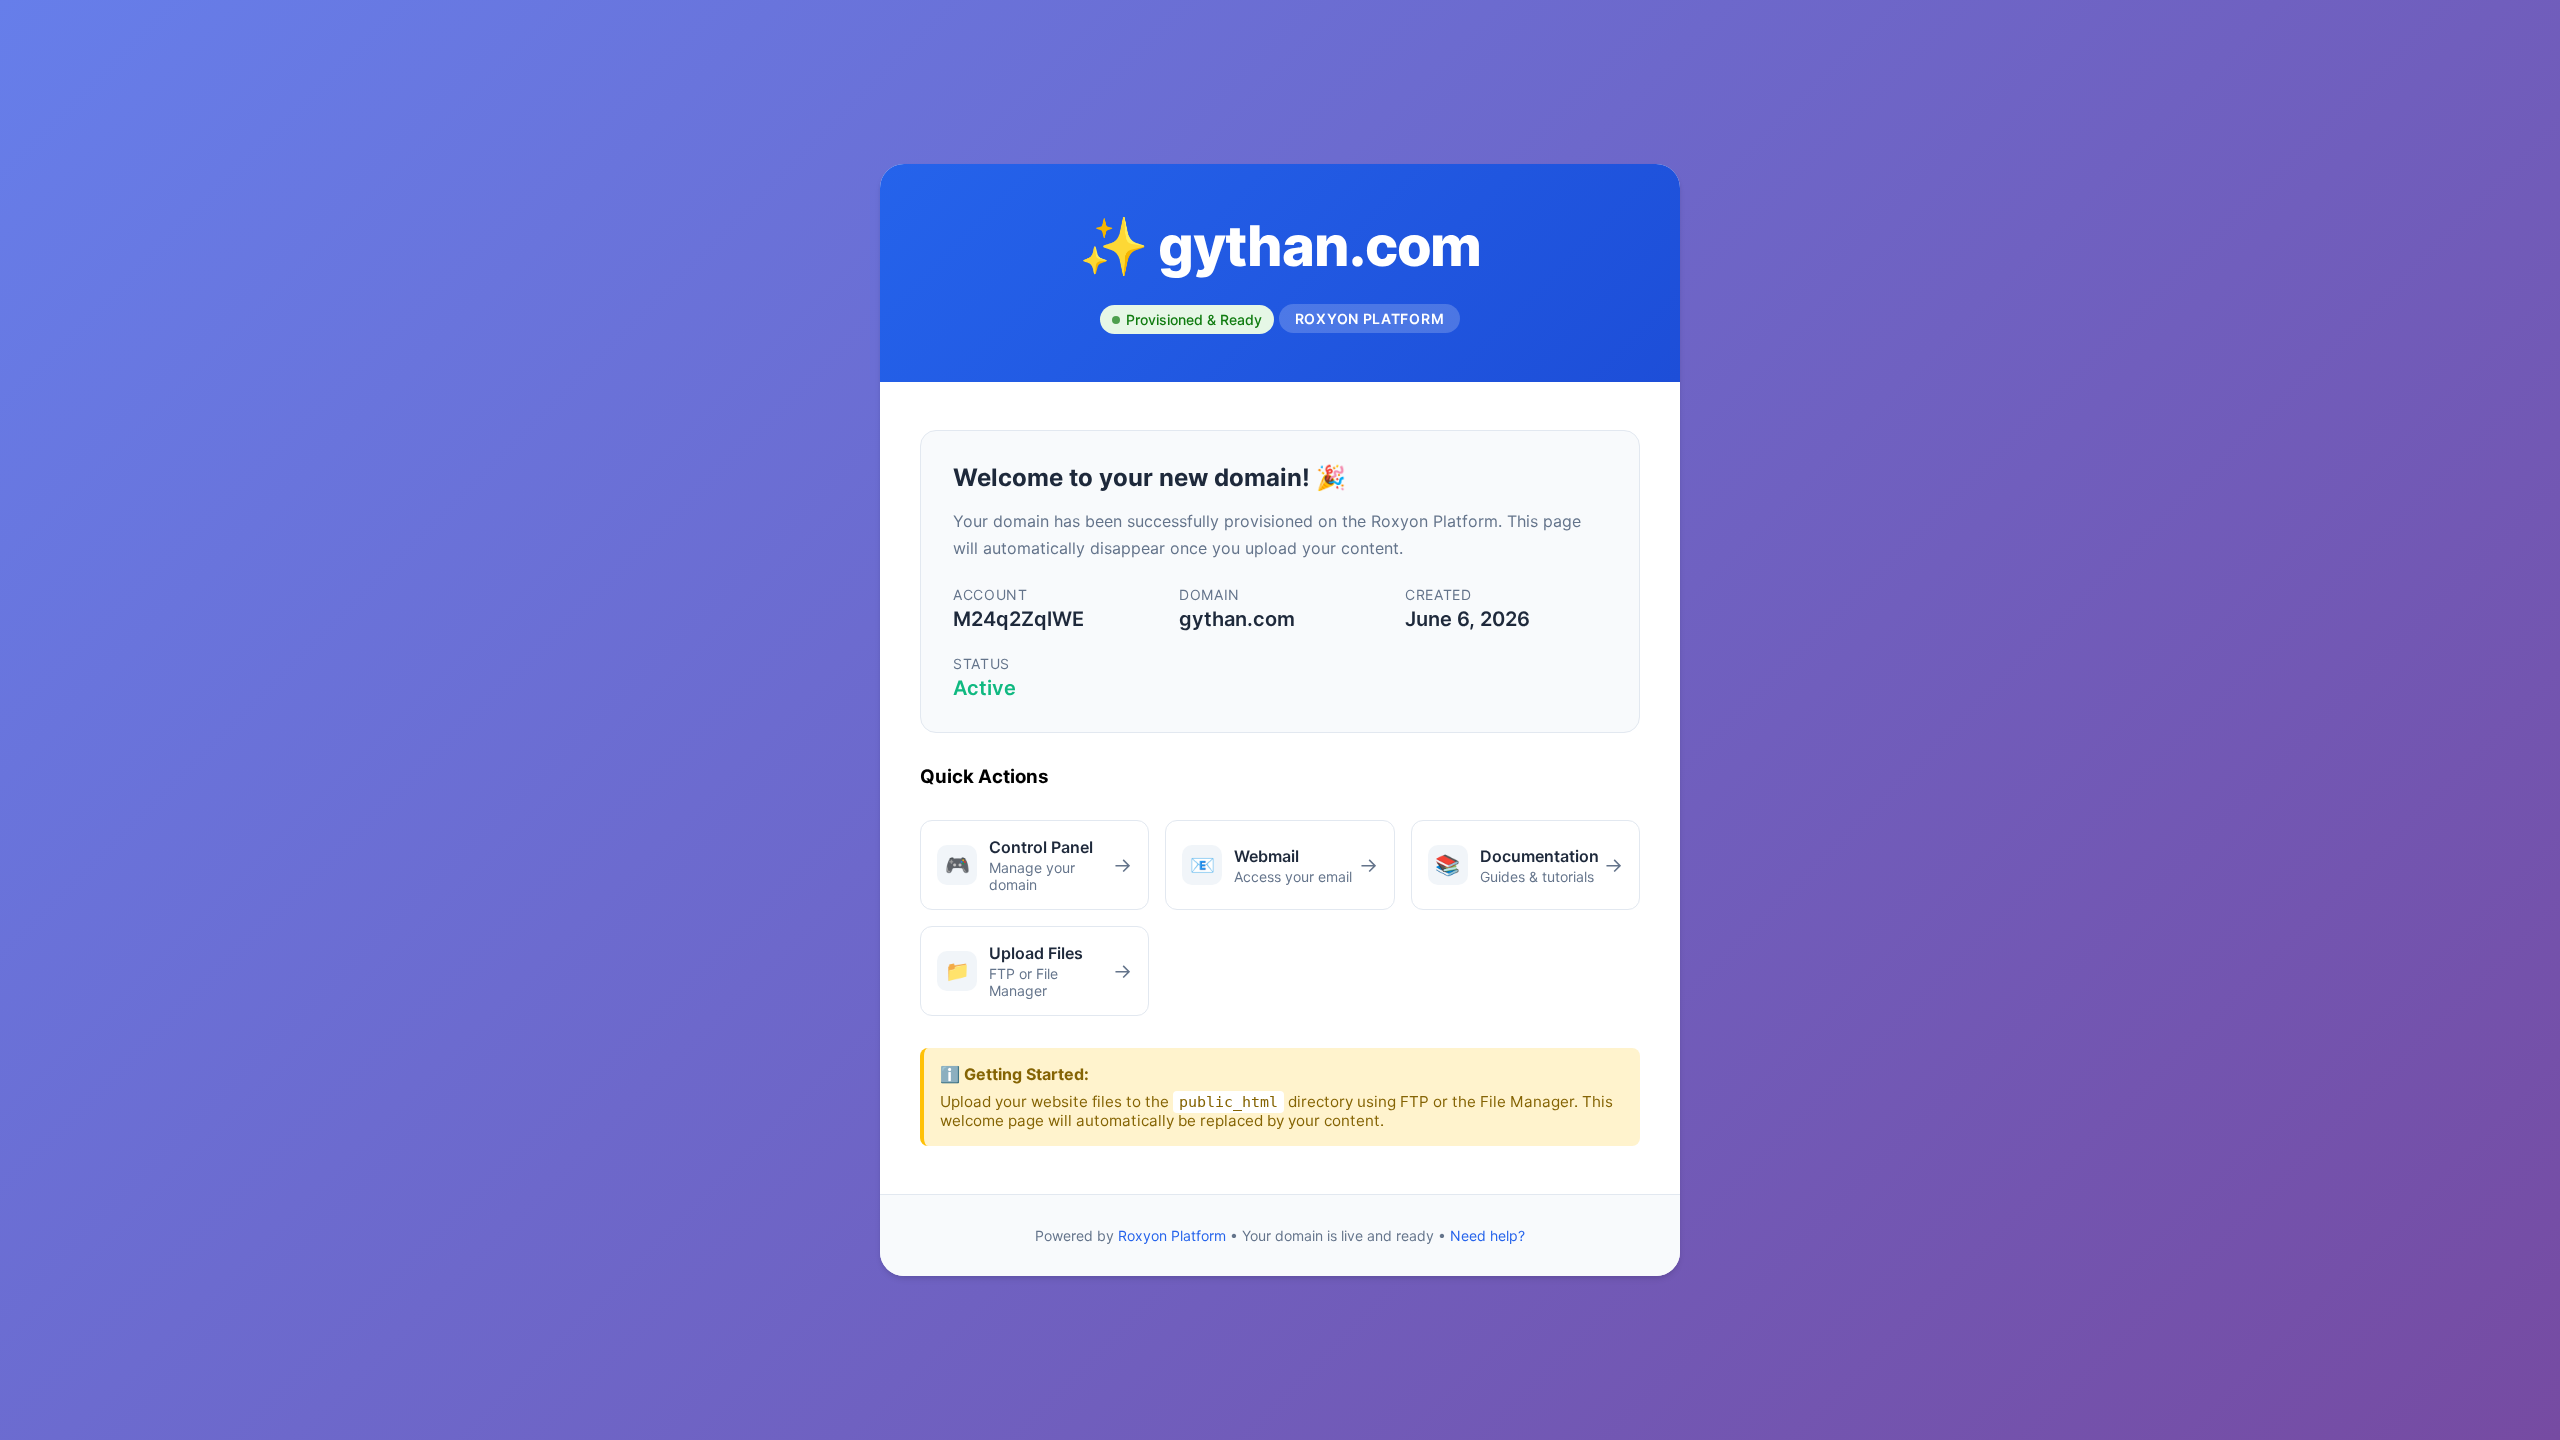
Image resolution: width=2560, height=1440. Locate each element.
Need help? (1487, 1235)
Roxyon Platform (1172, 1235)
